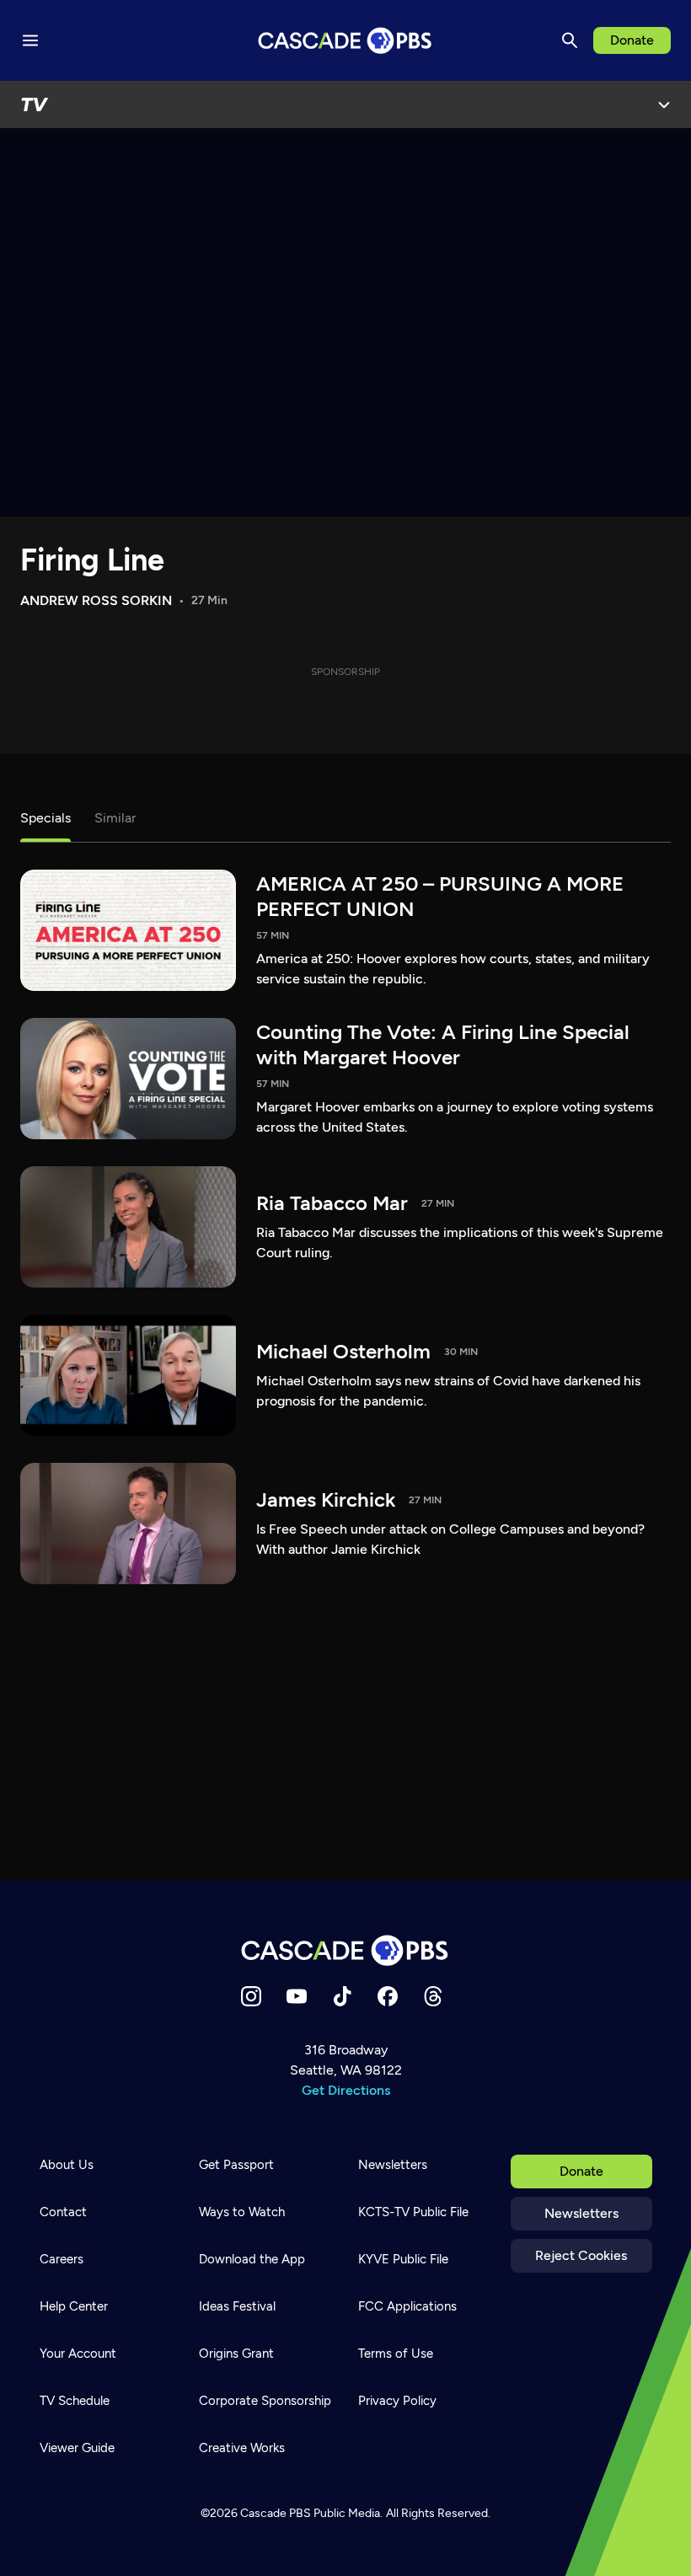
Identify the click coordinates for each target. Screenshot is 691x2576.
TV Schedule (75, 2401)
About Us (67, 2165)
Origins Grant (236, 2354)
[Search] (570, 40)
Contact (63, 2212)
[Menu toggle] (30, 40)
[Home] (345, 1950)
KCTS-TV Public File (413, 2212)
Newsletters (581, 2213)
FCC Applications (407, 2306)
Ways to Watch (242, 2212)
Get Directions (346, 2090)
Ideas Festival (237, 2306)
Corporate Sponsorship (265, 2401)
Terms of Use (396, 2354)
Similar (115, 818)
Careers (62, 2259)
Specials (46, 818)
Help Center (74, 2306)
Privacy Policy (397, 2401)
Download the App (252, 2259)
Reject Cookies (581, 2255)
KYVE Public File (403, 2259)
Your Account (78, 2354)
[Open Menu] (664, 104)
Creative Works (242, 2448)
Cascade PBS (276, 2513)
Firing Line (92, 560)
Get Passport (236, 2165)
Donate (632, 40)
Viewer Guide (77, 2448)
